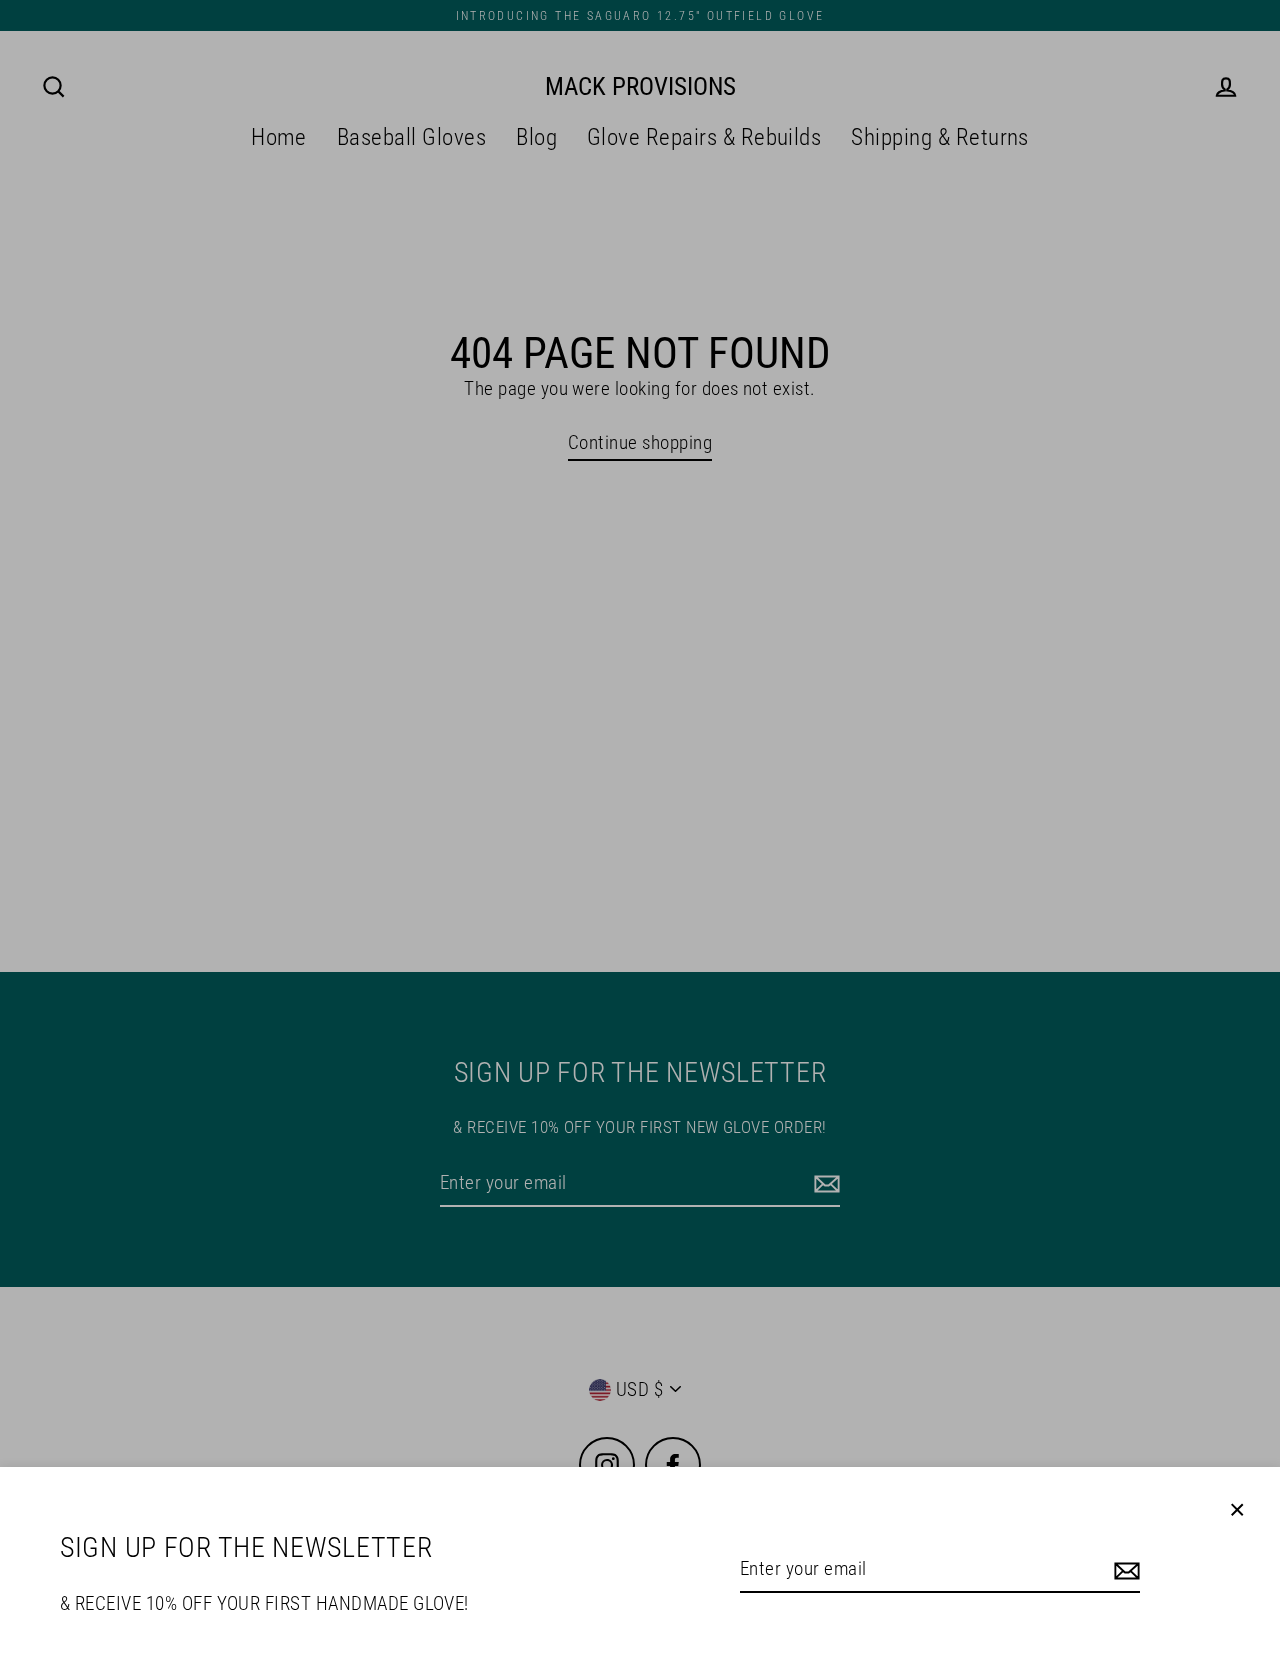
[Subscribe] (1124, 1570)
